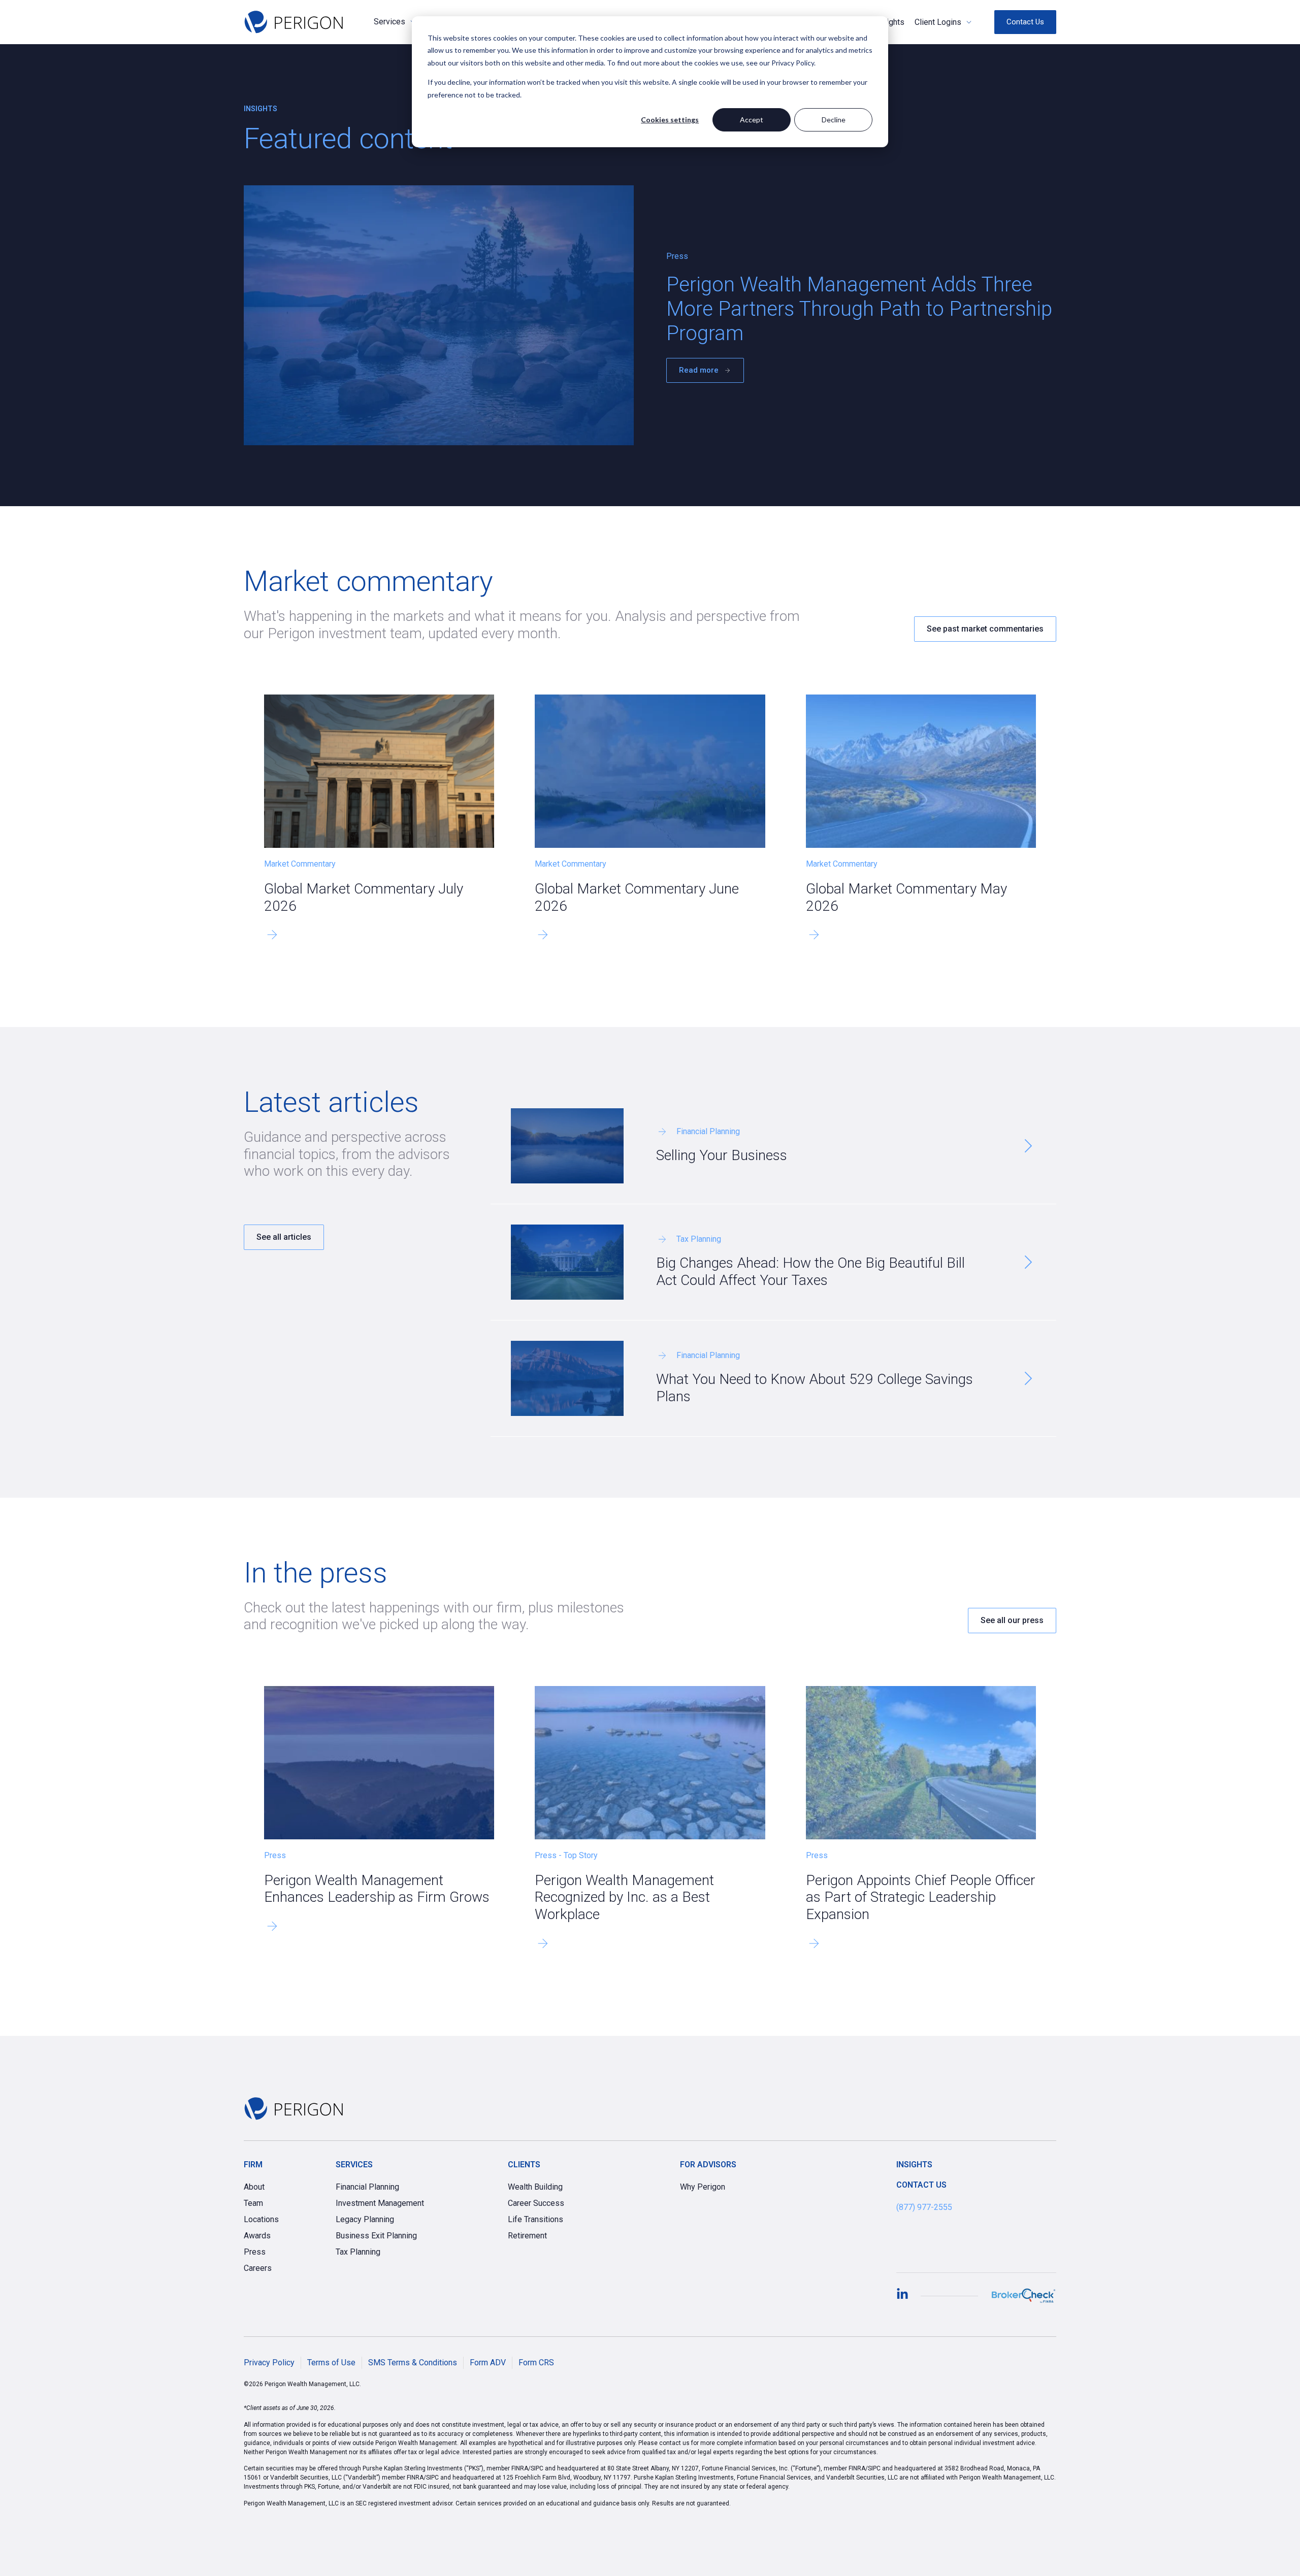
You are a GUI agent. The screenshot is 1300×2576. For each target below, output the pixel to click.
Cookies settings (670, 120)
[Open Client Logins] (969, 22)
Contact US (921, 2185)
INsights (914, 2165)
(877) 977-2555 (924, 2207)
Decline (834, 120)
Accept (752, 120)
